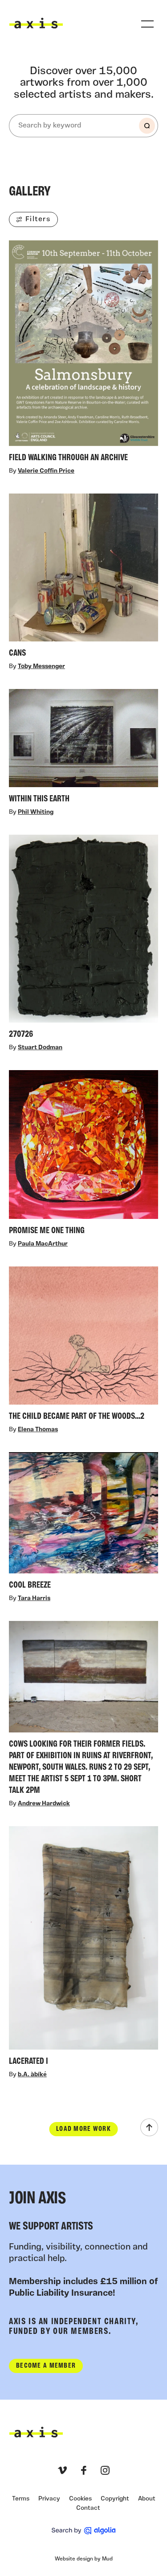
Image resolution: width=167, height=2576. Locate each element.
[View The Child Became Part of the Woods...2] (83, 1346)
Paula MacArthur (43, 1244)
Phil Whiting (36, 812)
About (147, 2499)
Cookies (80, 2499)
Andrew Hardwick (44, 1804)
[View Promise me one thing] (83, 1155)
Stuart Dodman (40, 1048)
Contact (88, 2508)
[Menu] (147, 24)
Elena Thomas (38, 1430)
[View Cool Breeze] (83, 1523)
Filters (38, 219)
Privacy (49, 2499)
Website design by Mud (84, 2559)
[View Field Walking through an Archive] (83, 353)
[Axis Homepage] (36, 23)
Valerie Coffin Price (46, 472)
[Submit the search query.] (147, 126)
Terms (21, 2499)
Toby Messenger (41, 667)
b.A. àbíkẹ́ (32, 2075)
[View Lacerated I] (83, 1949)
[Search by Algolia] (83, 2531)
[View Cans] (83, 578)
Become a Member (46, 2366)
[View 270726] (83, 939)
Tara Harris (34, 1599)
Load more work (83, 2129)
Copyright (115, 2499)
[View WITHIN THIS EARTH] (83, 748)
